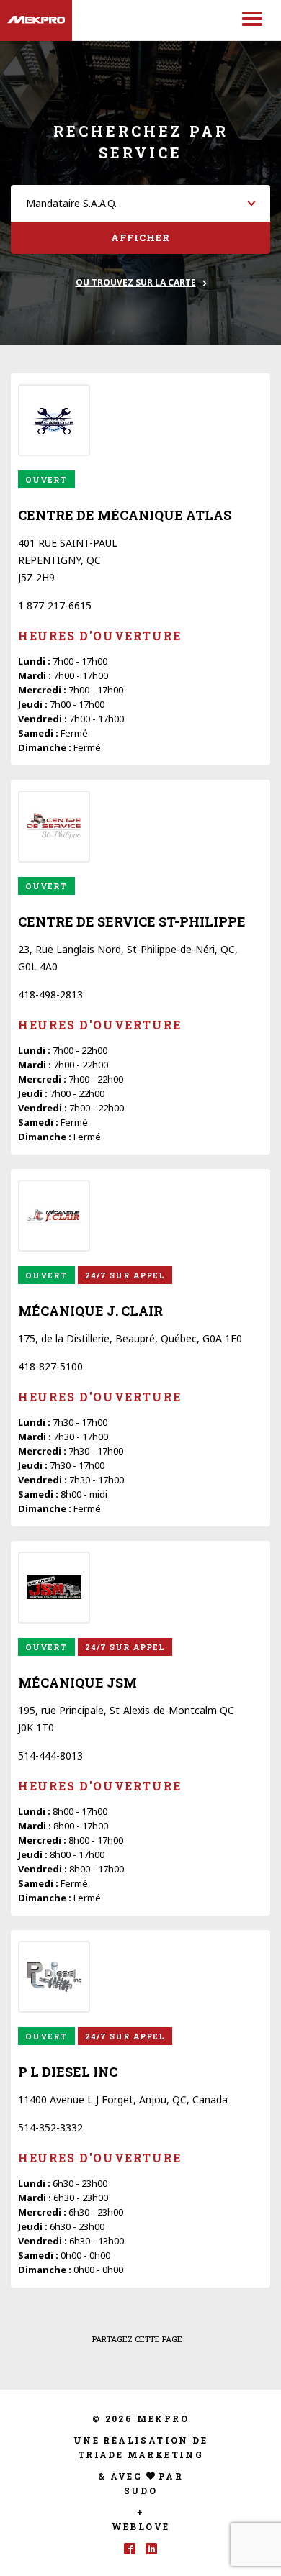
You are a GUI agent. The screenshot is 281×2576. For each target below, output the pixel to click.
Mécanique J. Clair (90, 1311)
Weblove (141, 2526)
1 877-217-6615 (55, 605)
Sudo (141, 2490)
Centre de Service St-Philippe (132, 921)
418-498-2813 (50, 995)
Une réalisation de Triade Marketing (140, 2447)
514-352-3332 (50, 2127)
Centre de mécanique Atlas (125, 515)
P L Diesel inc (68, 2072)
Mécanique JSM (77, 1683)
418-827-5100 (50, 1366)
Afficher (140, 237)
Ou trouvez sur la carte (136, 282)
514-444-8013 (50, 1756)
